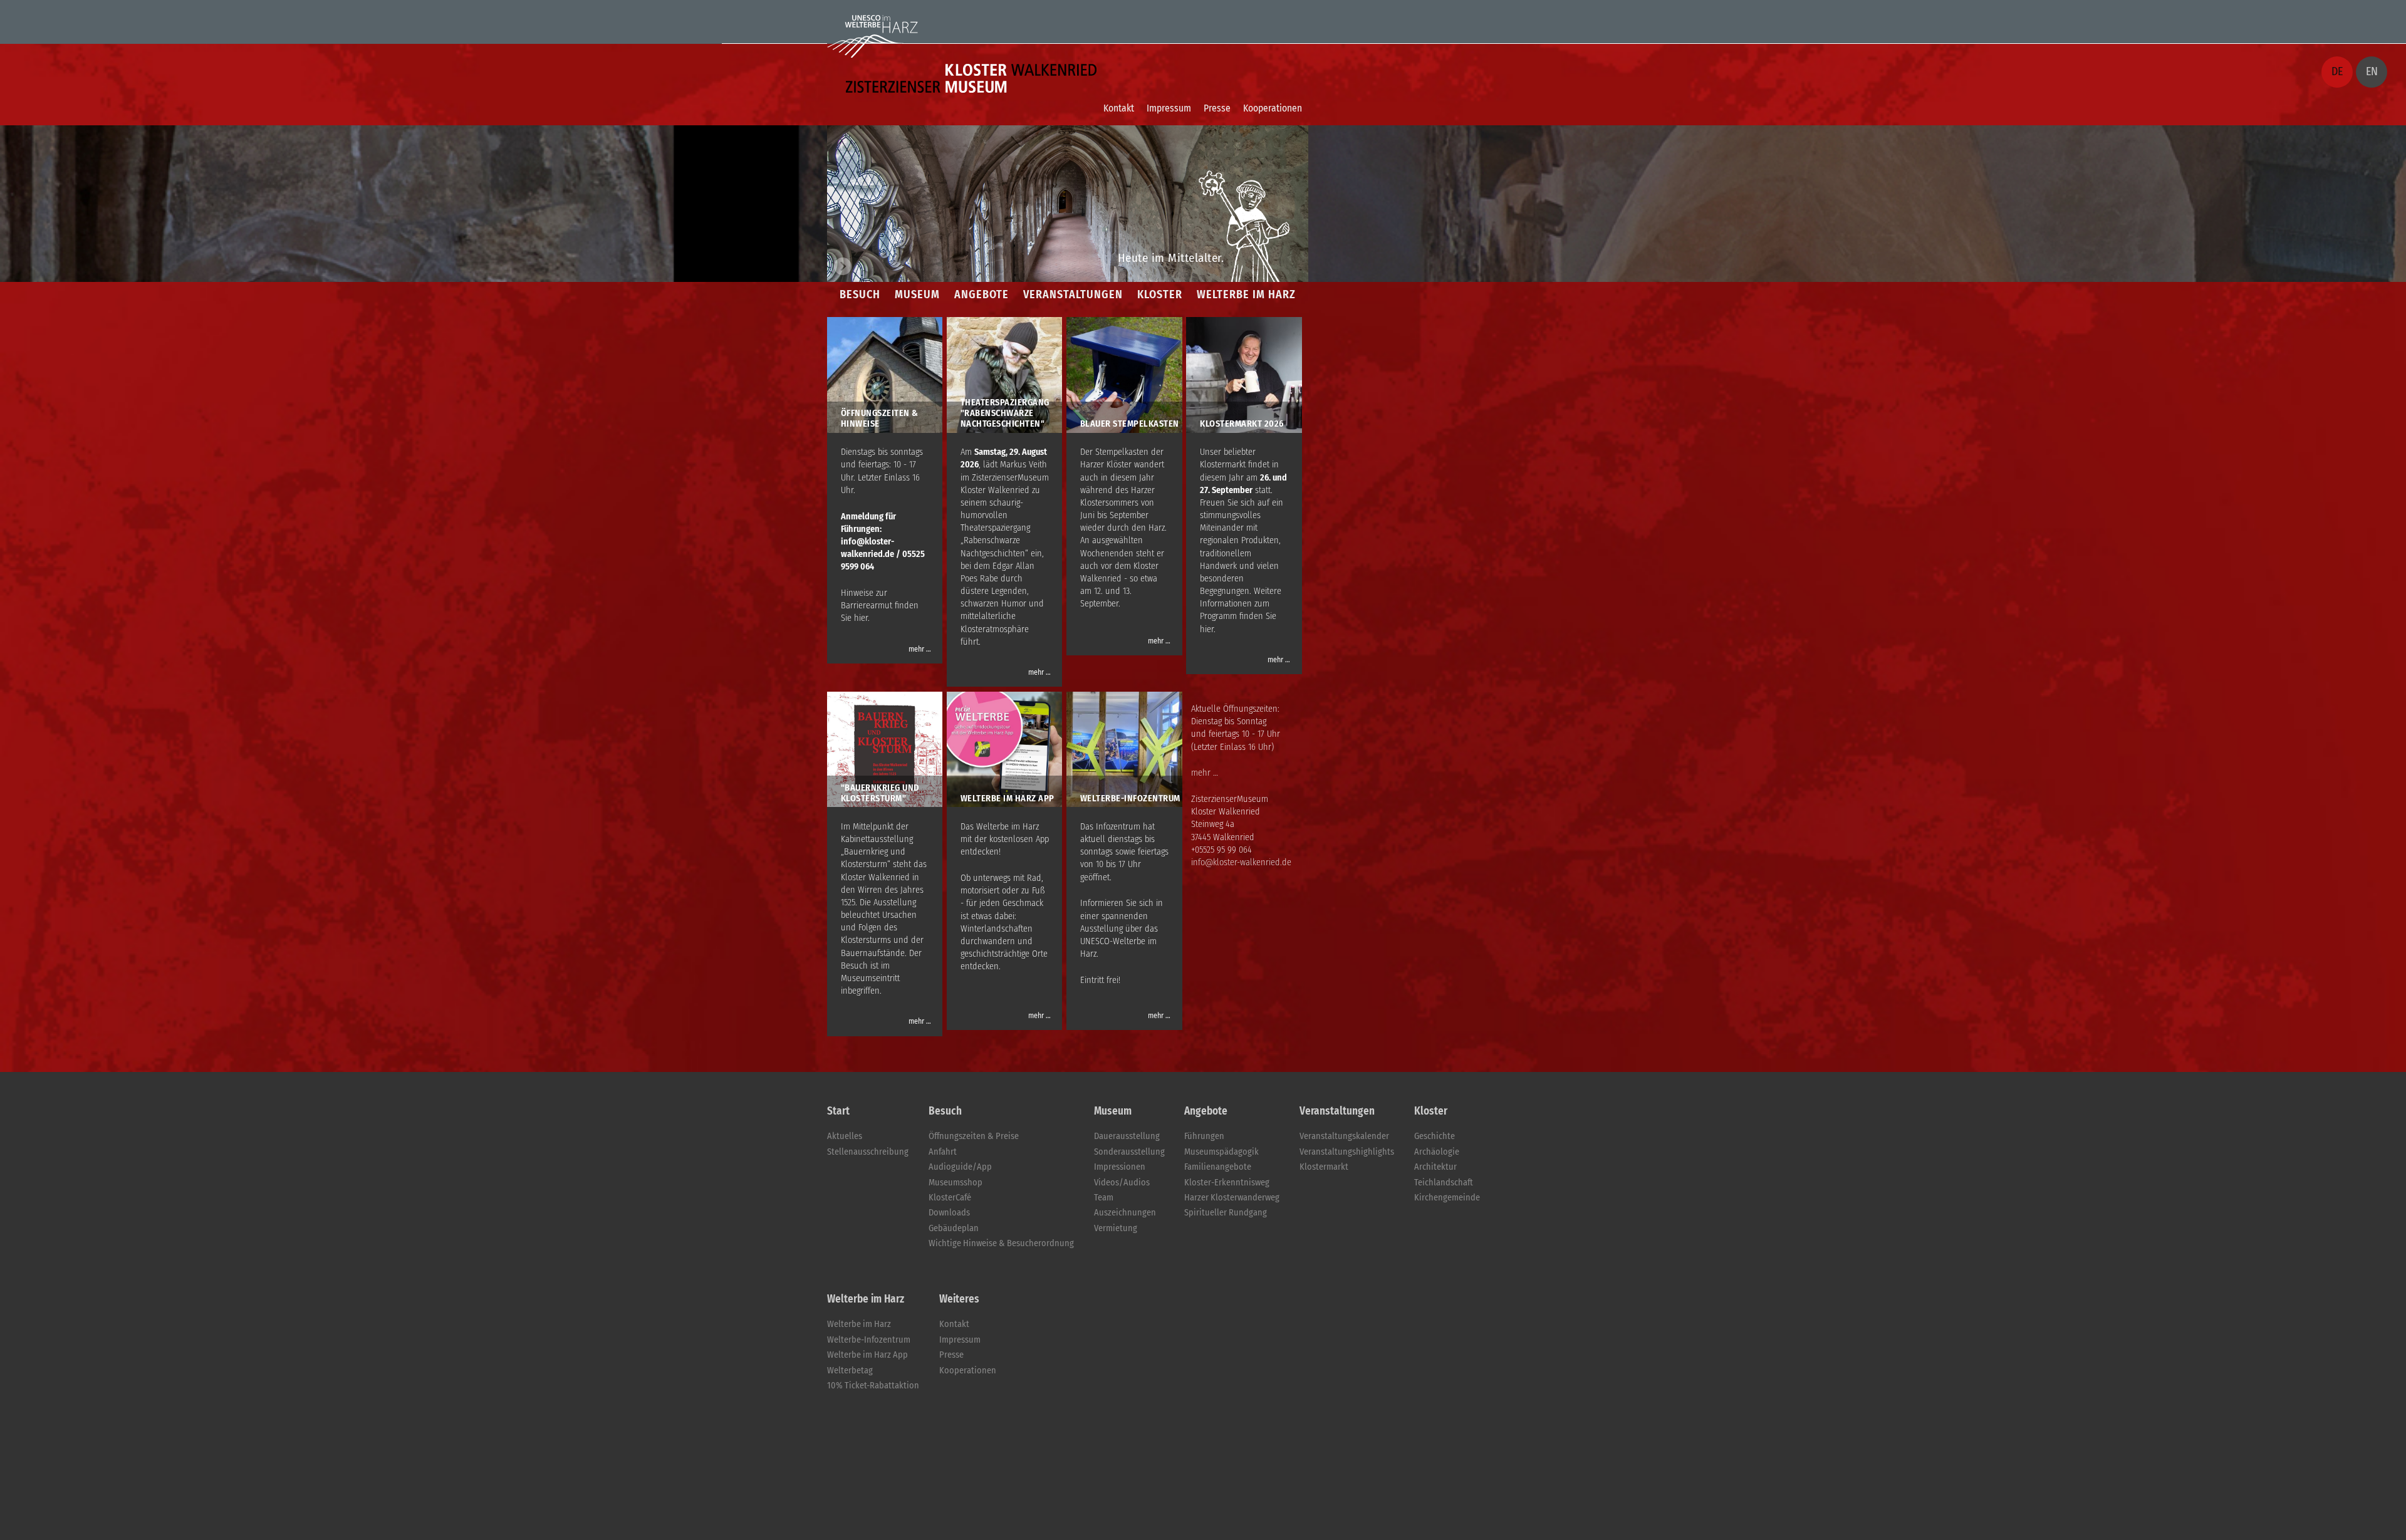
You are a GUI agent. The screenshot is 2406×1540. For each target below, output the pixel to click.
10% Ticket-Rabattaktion (873, 1386)
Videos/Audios (1122, 1183)
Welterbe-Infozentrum (869, 1340)
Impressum (1169, 108)
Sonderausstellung (1129, 1152)
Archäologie (1437, 1152)
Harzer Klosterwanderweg (1232, 1198)
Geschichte (1435, 1136)
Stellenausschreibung (868, 1152)
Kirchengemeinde (1447, 1198)
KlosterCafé (950, 1198)
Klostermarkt (1324, 1167)
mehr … (920, 649)
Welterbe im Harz (859, 1324)
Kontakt (1119, 108)
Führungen (1204, 1136)
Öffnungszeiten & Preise (974, 1136)
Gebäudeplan (954, 1228)
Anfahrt (943, 1152)
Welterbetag (850, 1371)
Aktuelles (845, 1136)
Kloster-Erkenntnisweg (1227, 1183)
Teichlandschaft (1444, 1183)
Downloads (949, 1213)
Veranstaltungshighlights (1347, 1152)
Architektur (1435, 1167)
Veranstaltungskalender (1344, 1136)
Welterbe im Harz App (867, 1355)
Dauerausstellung (1127, 1136)
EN (2372, 71)
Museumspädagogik (1221, 1152)
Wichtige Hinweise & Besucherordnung (1001, 1243)
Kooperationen (1273, 108)
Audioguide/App (960, 1167)
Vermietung (1116, 1228)
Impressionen (1120, 1167)
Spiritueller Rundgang (1226, 1213)
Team (1104, 1198)
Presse (1217, 108)
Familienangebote (1218, 1167)
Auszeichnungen (1125, 1213)
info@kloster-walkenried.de (1241, 862)
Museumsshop (956, 1183)
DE (2337, 71)
